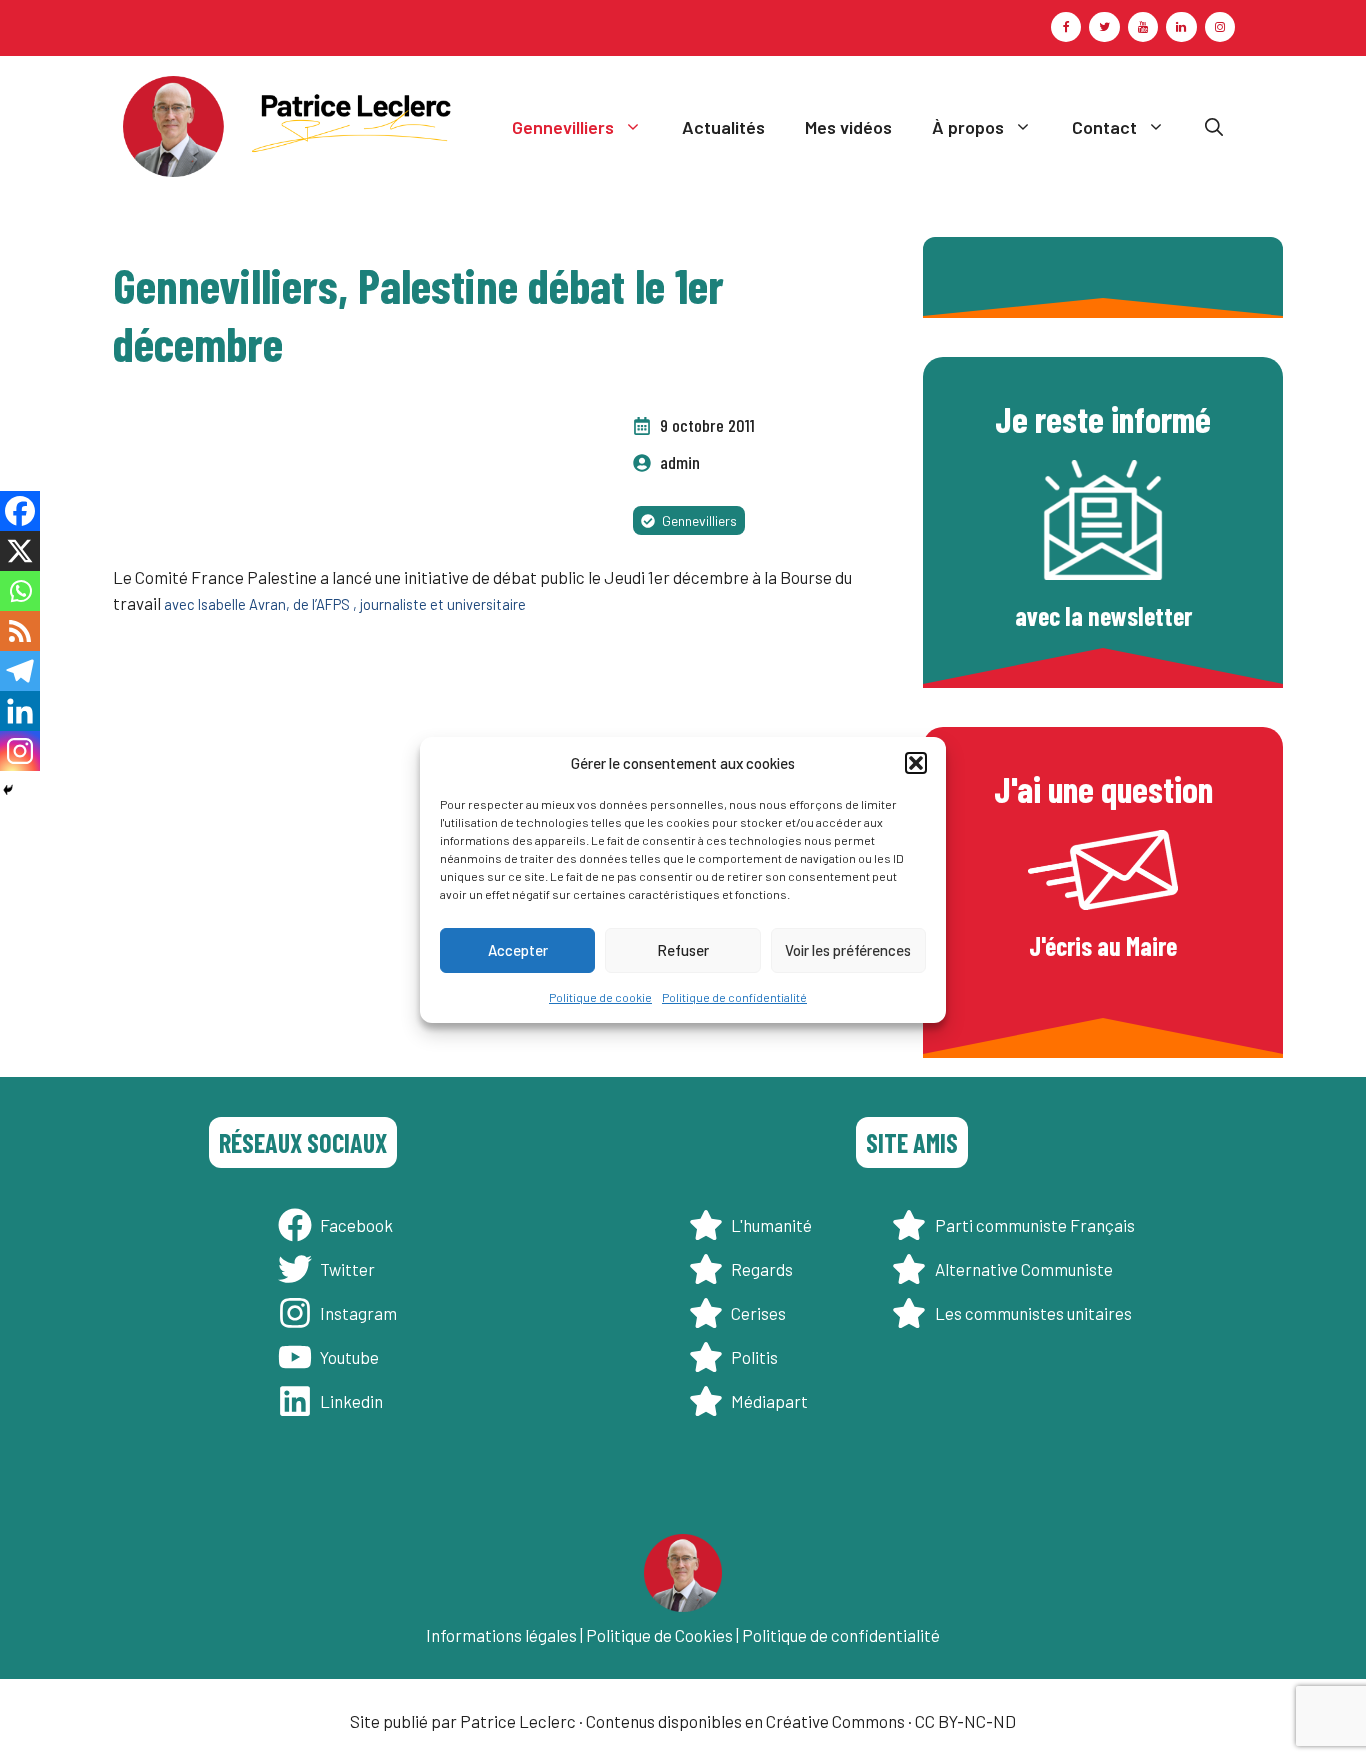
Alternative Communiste (1024, 1269)
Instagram (358, 1313)
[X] (20, 551)
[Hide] (8, 790)
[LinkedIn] (1181, 27)
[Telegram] (20, 671)
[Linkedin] (20, 711)
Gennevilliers (563, 127)
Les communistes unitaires (1033, 1313)
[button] (916, 763)
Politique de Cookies (659, 1635)
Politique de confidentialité (734, 997)
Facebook (356, 1225)
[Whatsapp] (20, 591)
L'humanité (771, 1225)
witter (352, 1269)
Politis (754, 1357)
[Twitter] (1104, 27)
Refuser (683, 950)
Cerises (758, 1313)
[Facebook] (1066, 27)
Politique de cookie (600, 997)
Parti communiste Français (1035, 1225)
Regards (762, 1269)
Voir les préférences (848, 950)
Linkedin (351, 1401)
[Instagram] (1220, 27)
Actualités (723, 127)
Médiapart (769, 1401)
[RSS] (20, 631)
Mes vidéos (848, 127)
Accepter (518, 950)
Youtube (349, 1357)
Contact (1104, 127)
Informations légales (501, 1635)
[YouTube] (1143, 27)
